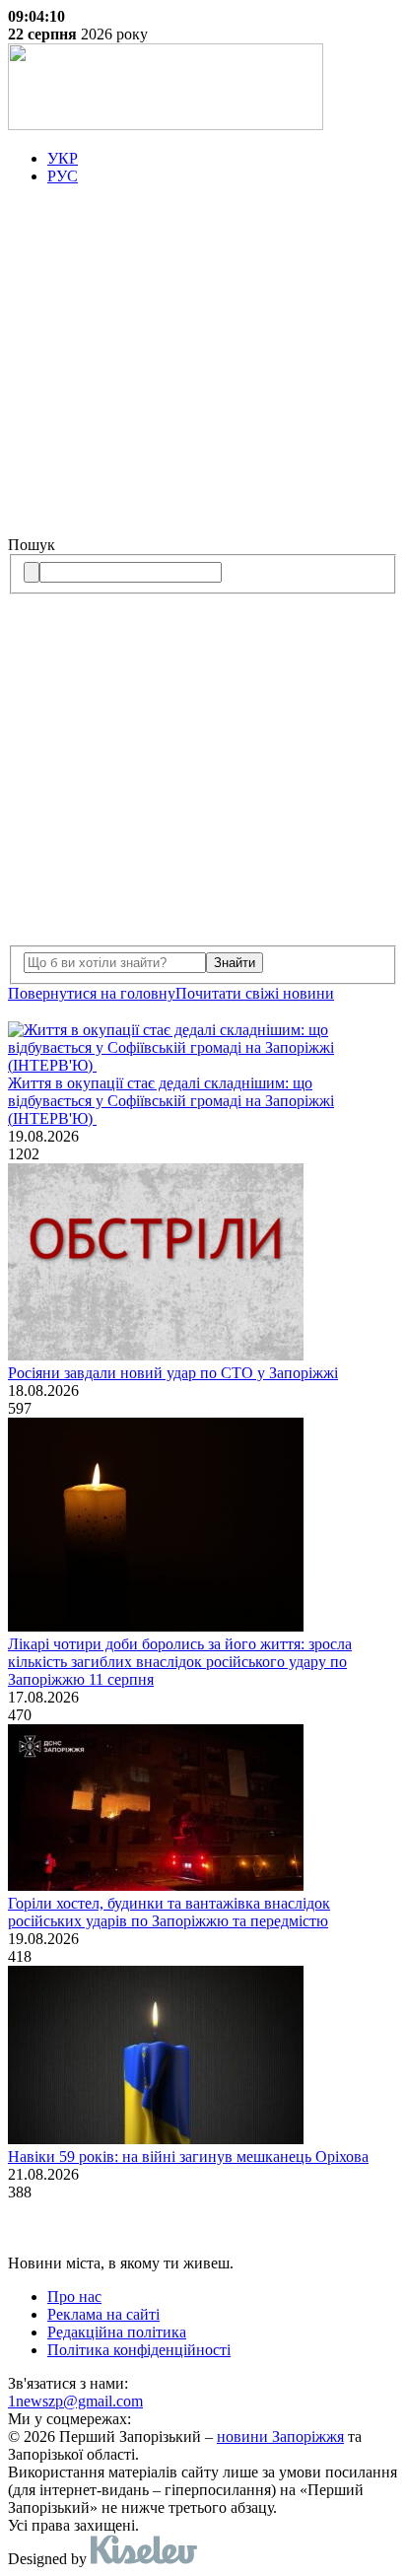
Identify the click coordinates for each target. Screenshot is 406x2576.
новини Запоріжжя (280, 2437)
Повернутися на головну (92, 993)
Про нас (74, 2297)
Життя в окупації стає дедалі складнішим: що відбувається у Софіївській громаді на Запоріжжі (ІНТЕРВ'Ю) (171, 1101)
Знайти (235, 963)
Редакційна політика (117, 2332)
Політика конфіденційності (139, 2350)
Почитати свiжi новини (255, 993)
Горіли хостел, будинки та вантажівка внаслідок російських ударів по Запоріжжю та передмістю (169, 1912)
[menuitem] (223, 159)
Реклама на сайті (103, 2314)
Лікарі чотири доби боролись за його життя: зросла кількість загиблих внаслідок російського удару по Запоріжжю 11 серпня (180, 1662)
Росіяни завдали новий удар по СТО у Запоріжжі (173, 1373)
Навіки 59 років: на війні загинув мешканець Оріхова (188, 2157)
